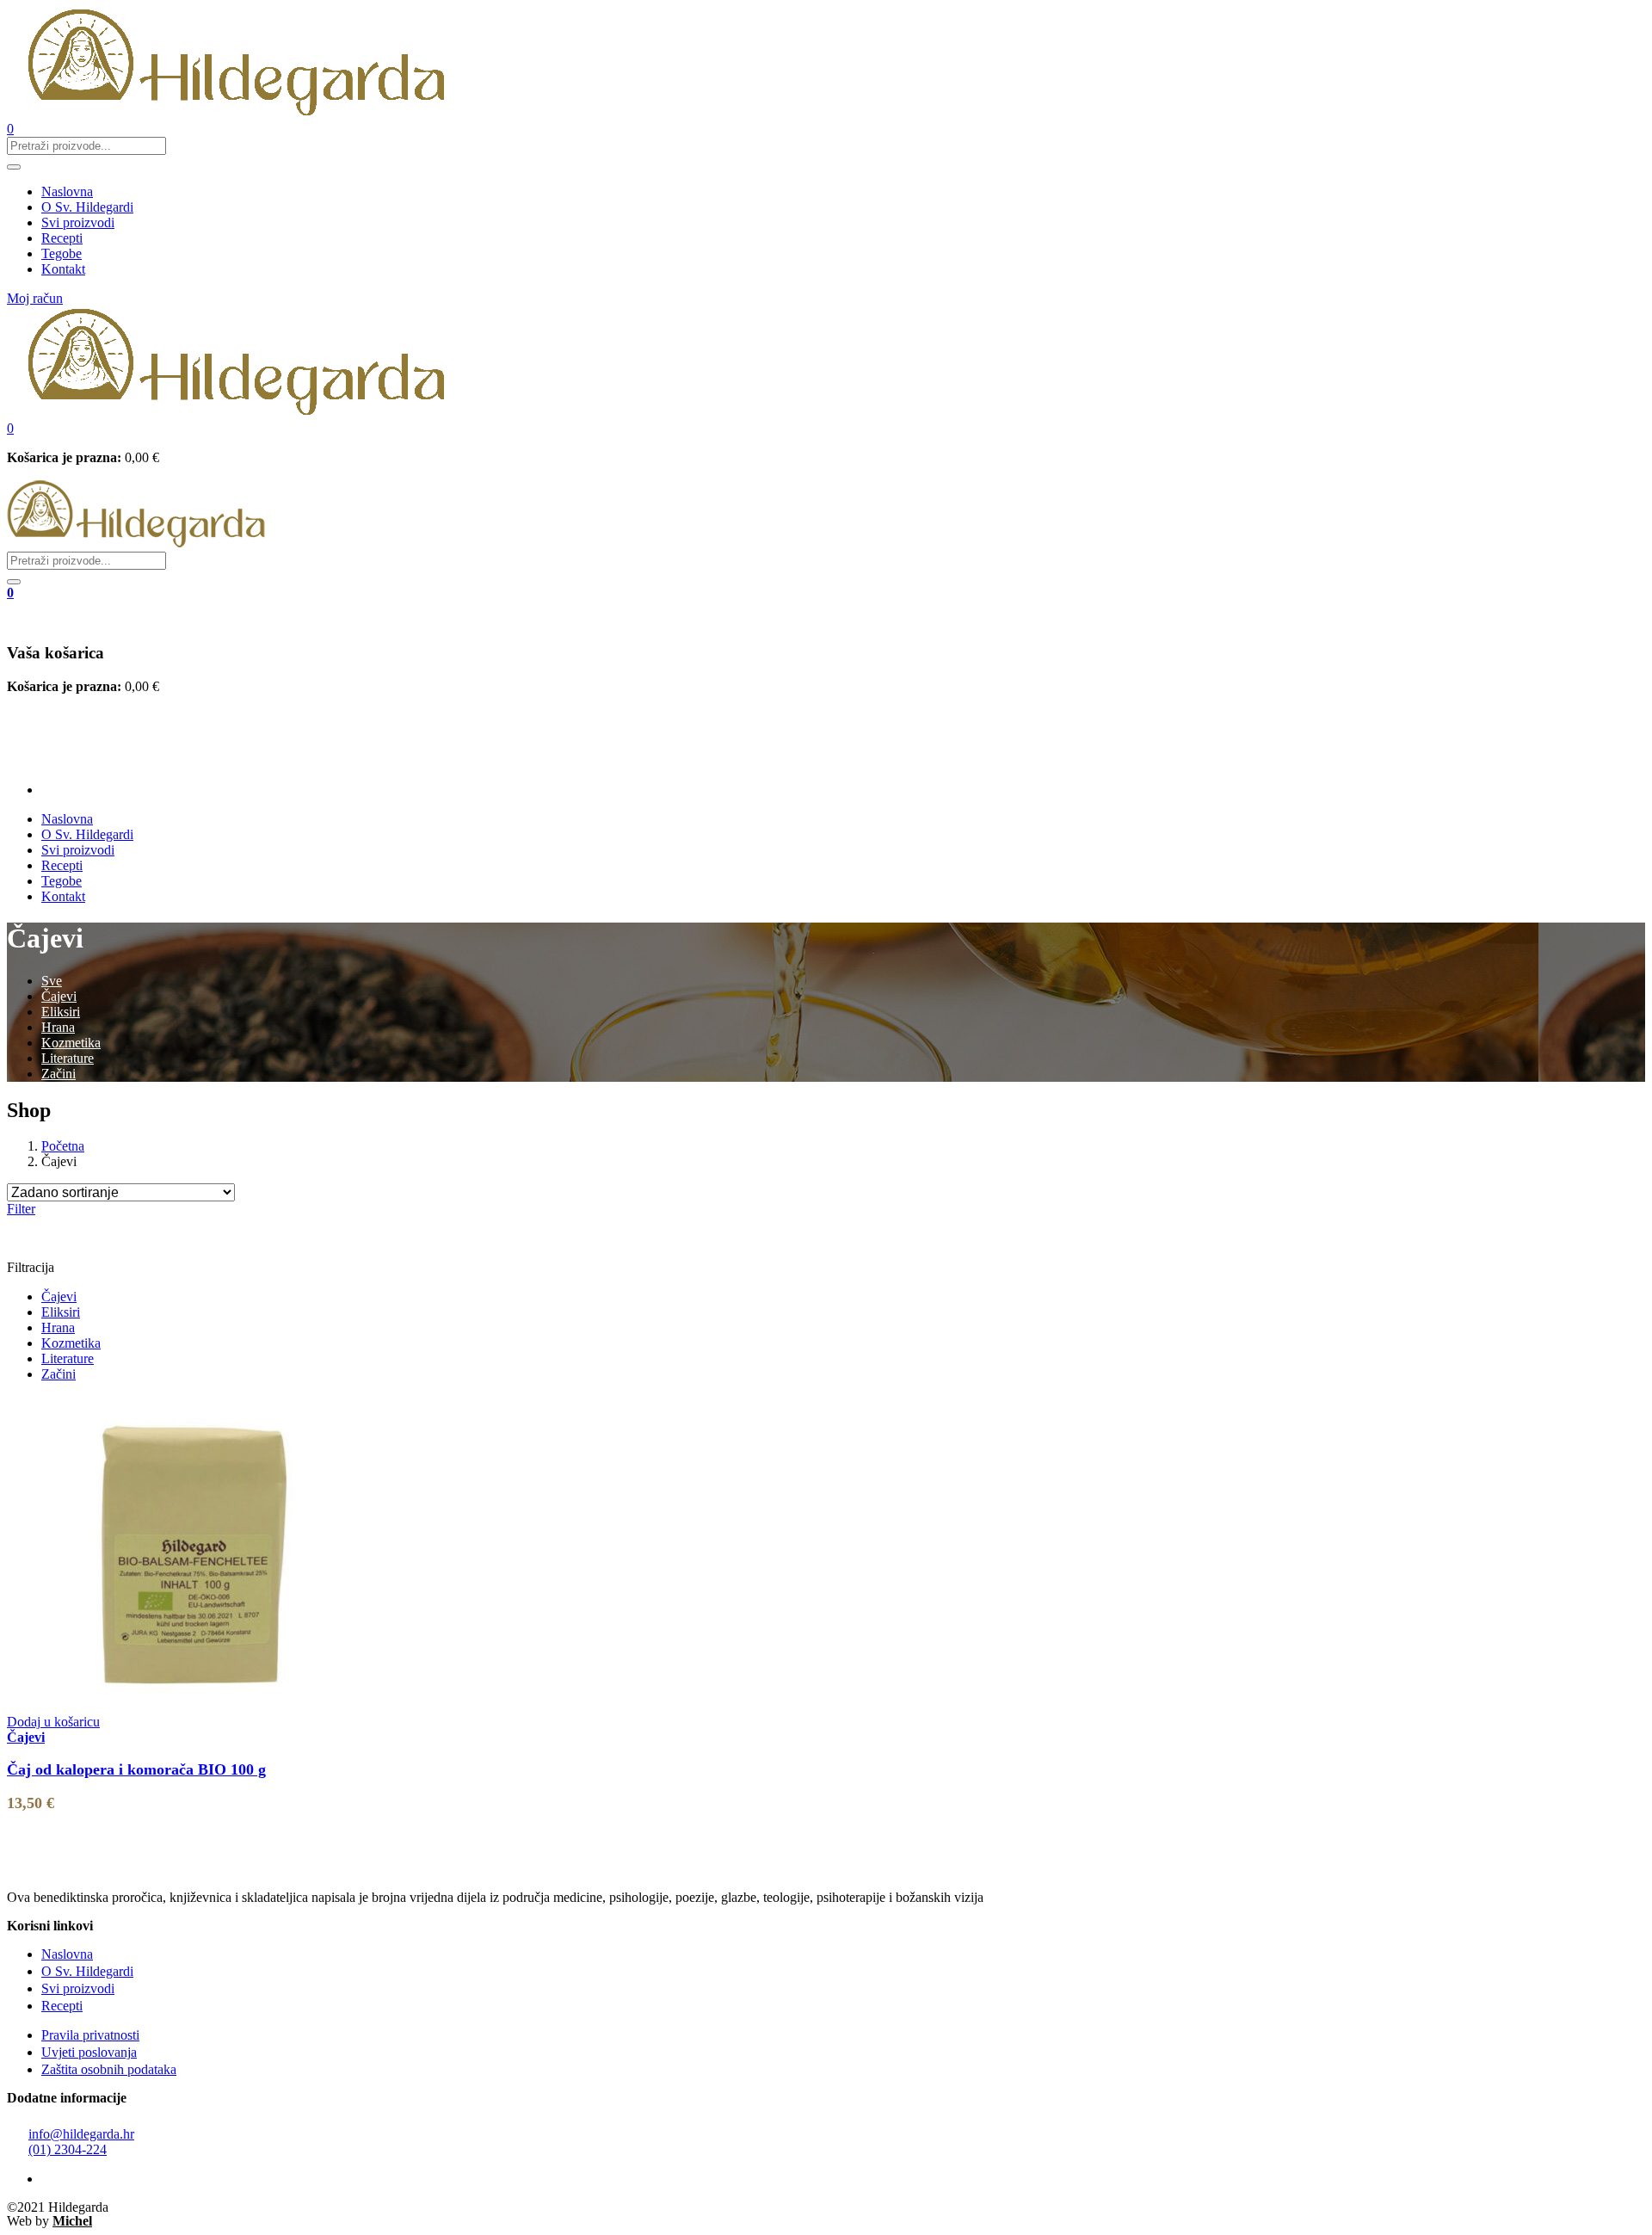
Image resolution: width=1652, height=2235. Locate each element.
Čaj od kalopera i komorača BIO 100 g (136, 1769)
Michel (72, 2221)
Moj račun (35, 298)
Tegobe (62, 253)
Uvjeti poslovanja (89, 2052)
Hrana (58, 1027)
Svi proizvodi (78, 222)
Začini (59, 1074)
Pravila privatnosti (90, 2035)
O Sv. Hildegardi (87, 207)
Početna (63, 1146)
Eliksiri (61, 1012)
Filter (21, 1209)
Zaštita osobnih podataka (109, 2069)
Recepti (62, 238)
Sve (52, 981)
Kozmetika (71, 1043)
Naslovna (67, 191)
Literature (68, 1058)
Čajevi (59, 996)
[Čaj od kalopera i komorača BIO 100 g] (192, 1692)
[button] (10, 428)
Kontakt (63, 269)
